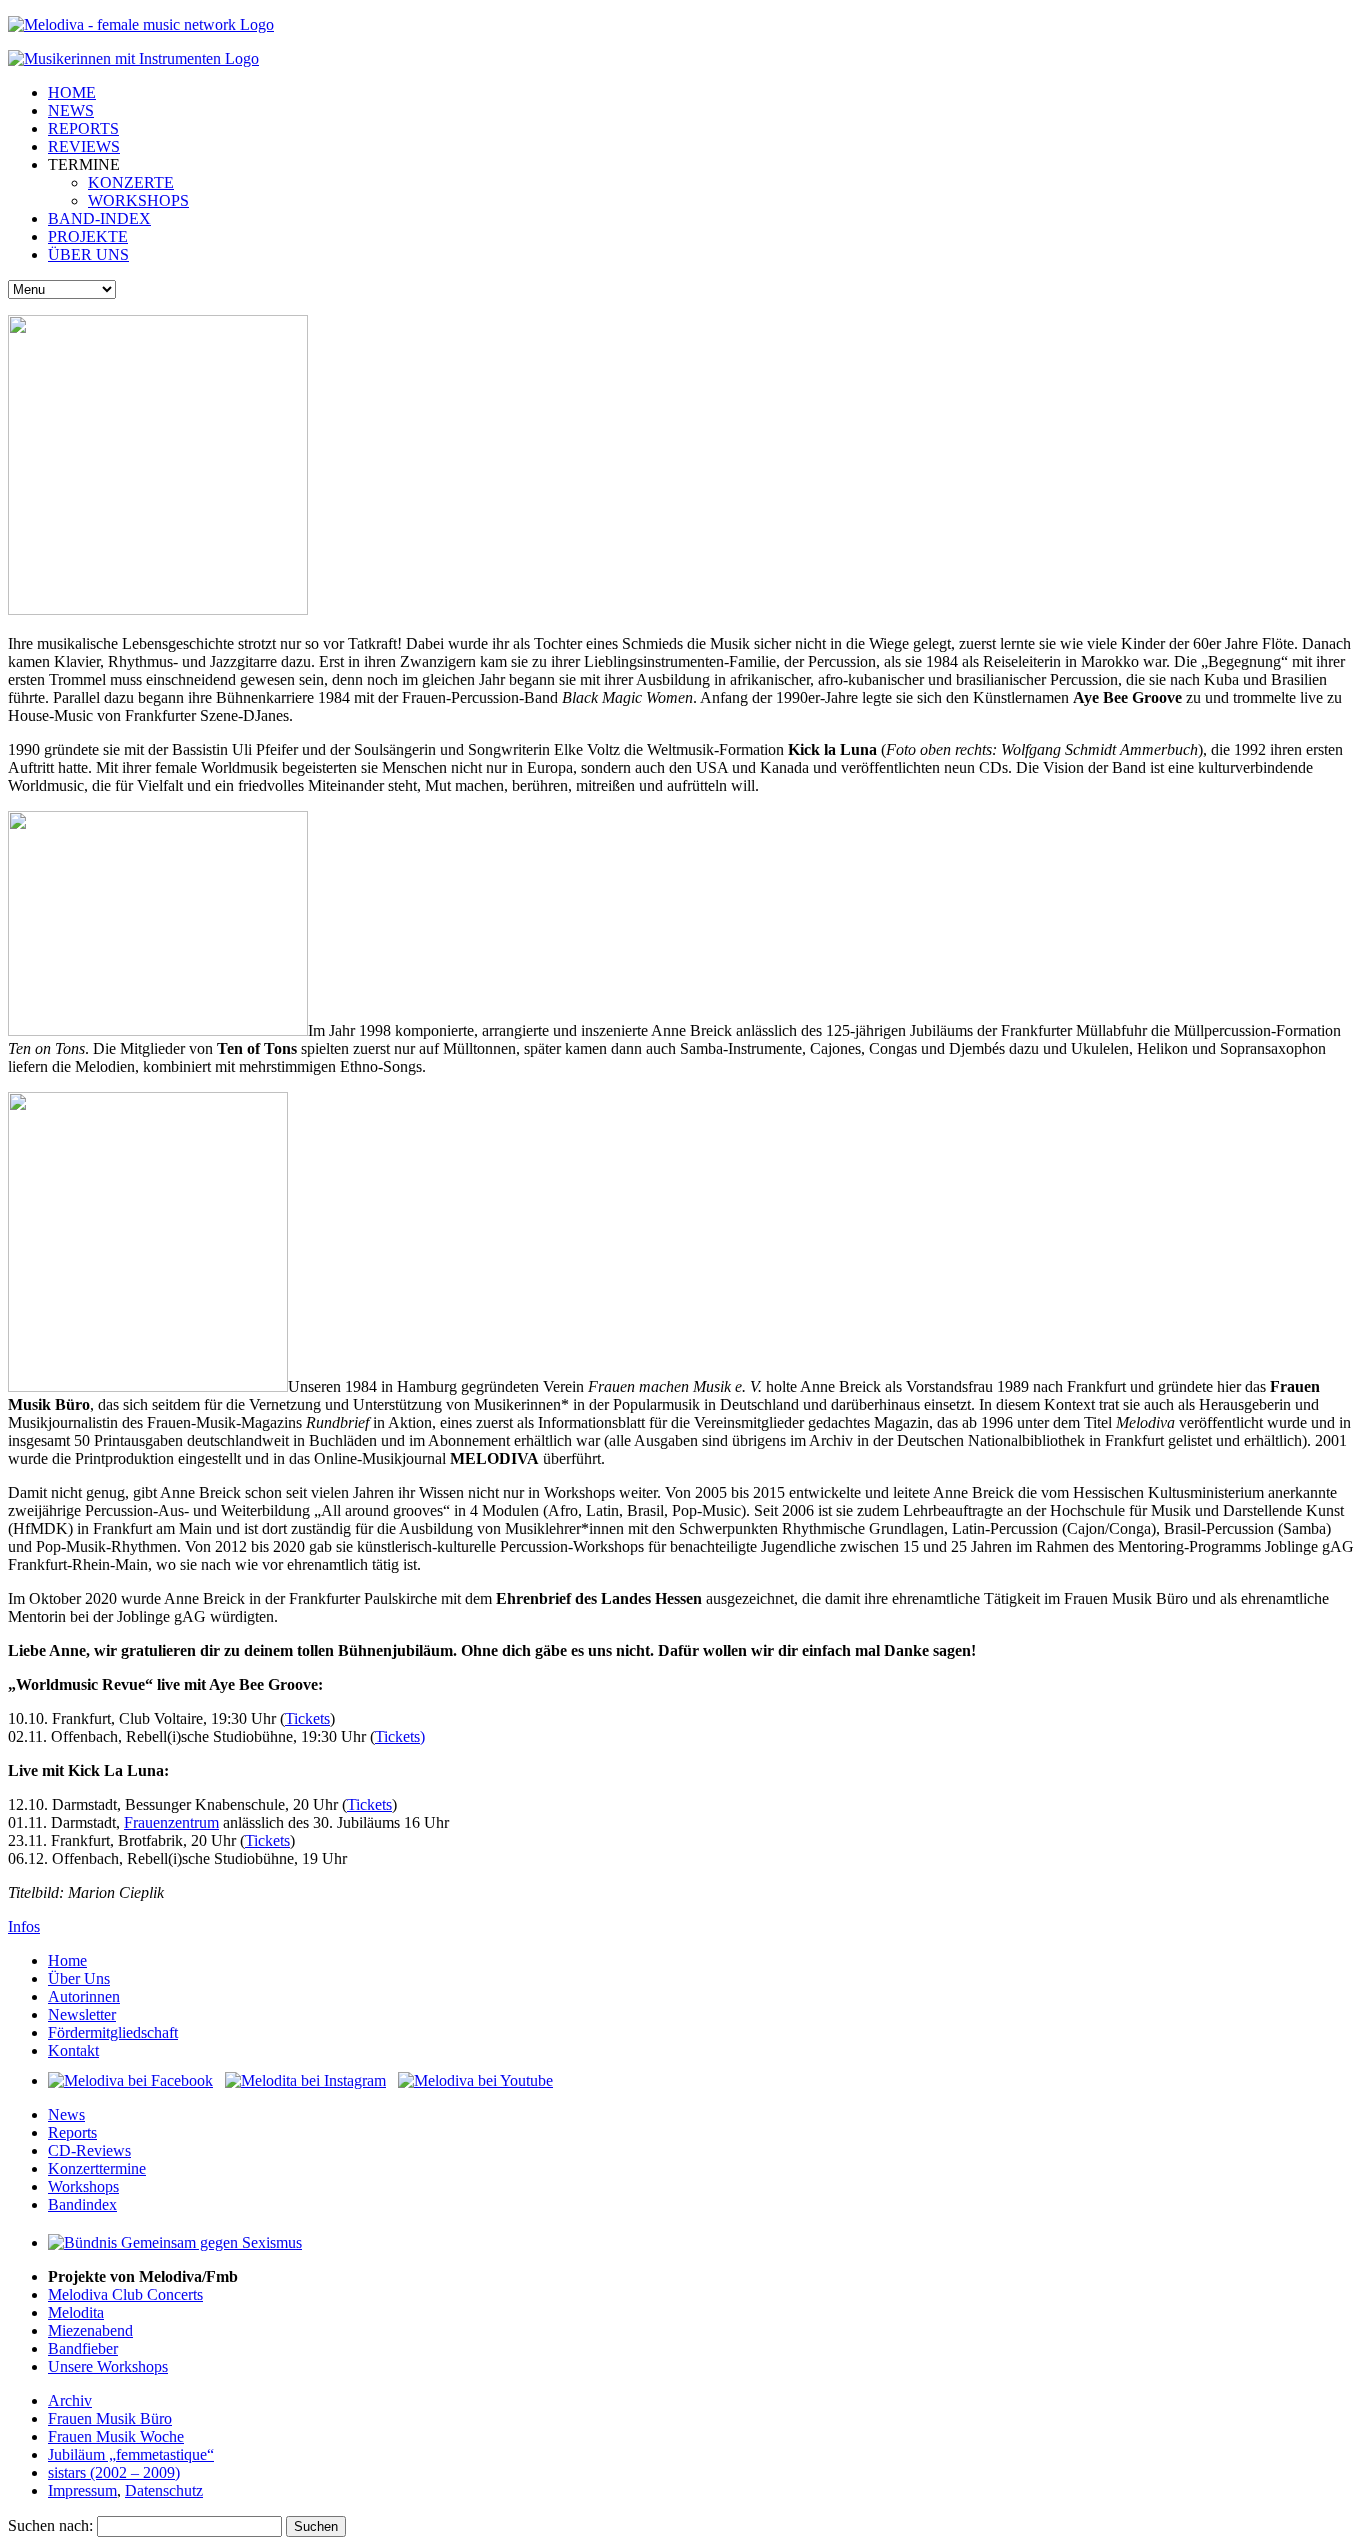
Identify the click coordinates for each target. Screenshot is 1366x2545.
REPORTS (83, 128)
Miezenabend (90, 2330)
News (66, 2114)
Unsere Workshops (108, 2366)
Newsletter (82, 2014)
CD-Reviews (89, 2150)
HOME (72, 92)
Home (67, 1960)
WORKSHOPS (138, 200)
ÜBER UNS (88, 254)
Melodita (76, 2312)
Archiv (70, 2400)
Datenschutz (164, 2490)
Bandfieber (83, 2348)
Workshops (83, 2186)
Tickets (307, 1718)
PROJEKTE (88, 236)
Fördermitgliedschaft (113, 2032)
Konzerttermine (97, 2168)
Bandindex (82, 2204)
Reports (72, 2132)
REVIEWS (84, 146)
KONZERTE (131, 182)
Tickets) (400, 1736)
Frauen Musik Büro (110, 2418)
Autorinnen (84, 1996)
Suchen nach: (50, 2525)
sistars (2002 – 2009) (114, 2472)
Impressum (82, 2490)
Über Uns (79, 1978)
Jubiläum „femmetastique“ (131, 2454)
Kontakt (73, 2050)
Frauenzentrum (171, 1822)
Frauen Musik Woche (116, 2436)
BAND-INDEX (99, 218)
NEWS (71, 110)
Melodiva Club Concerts (125, 2294)
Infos (24, 1926)
